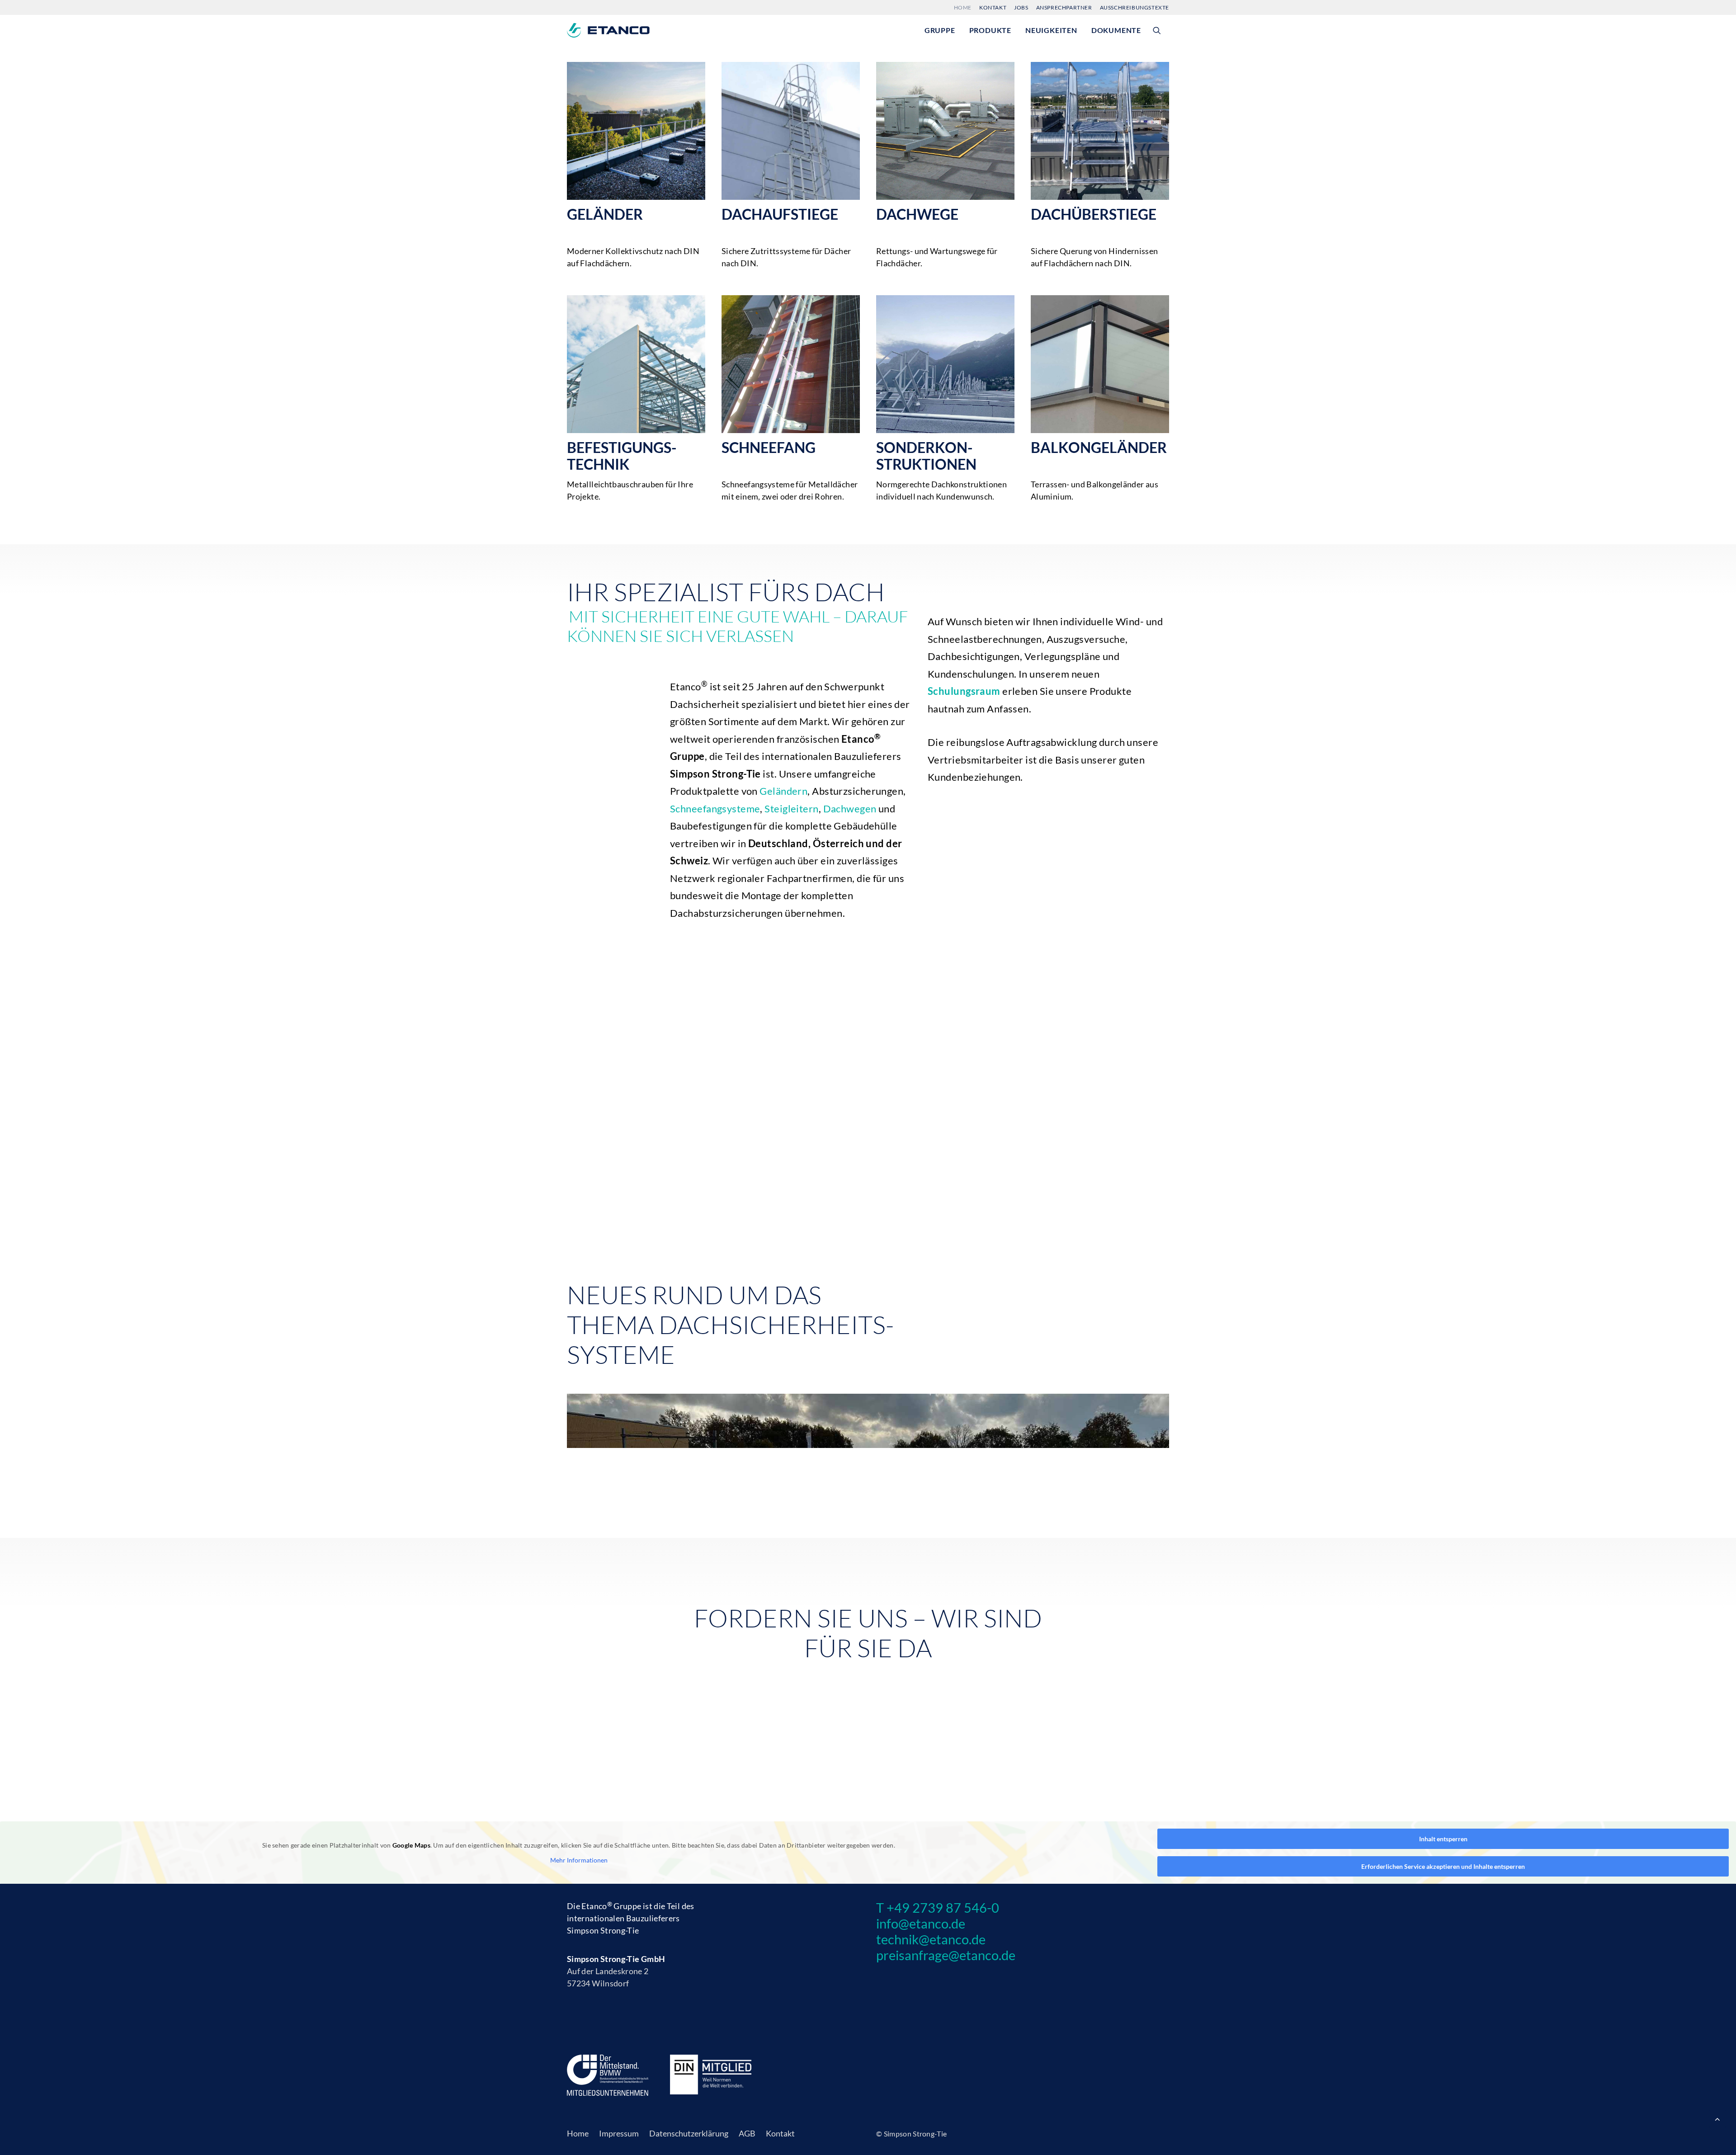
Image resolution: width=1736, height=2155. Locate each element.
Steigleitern (791, 809)
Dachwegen (850, 809)
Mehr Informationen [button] (579, 1860)
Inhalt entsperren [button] (1443, 1839)
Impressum (619, 2133)
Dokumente (1116, 30)
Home (963, 7)
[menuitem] (964, 7)
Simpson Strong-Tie (603, 1930)
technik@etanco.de (931, 1939)
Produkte (990, 30)
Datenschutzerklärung (689, 2133)
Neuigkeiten (1051, 30)
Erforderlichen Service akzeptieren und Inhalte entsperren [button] (1443, 1866)
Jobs (1021, 7)
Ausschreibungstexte (1135, 7)
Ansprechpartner (1064, 7)
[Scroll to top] (1717, 2118)
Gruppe (940, 30)
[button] (1161, 30)
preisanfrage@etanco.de (946, 1955)
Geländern (783, 791)
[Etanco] (608, 30)
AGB (747, 2133)
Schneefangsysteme (715, 809)
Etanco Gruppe (611, 1906)
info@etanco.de (921, 1923)
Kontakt (993, 7)
